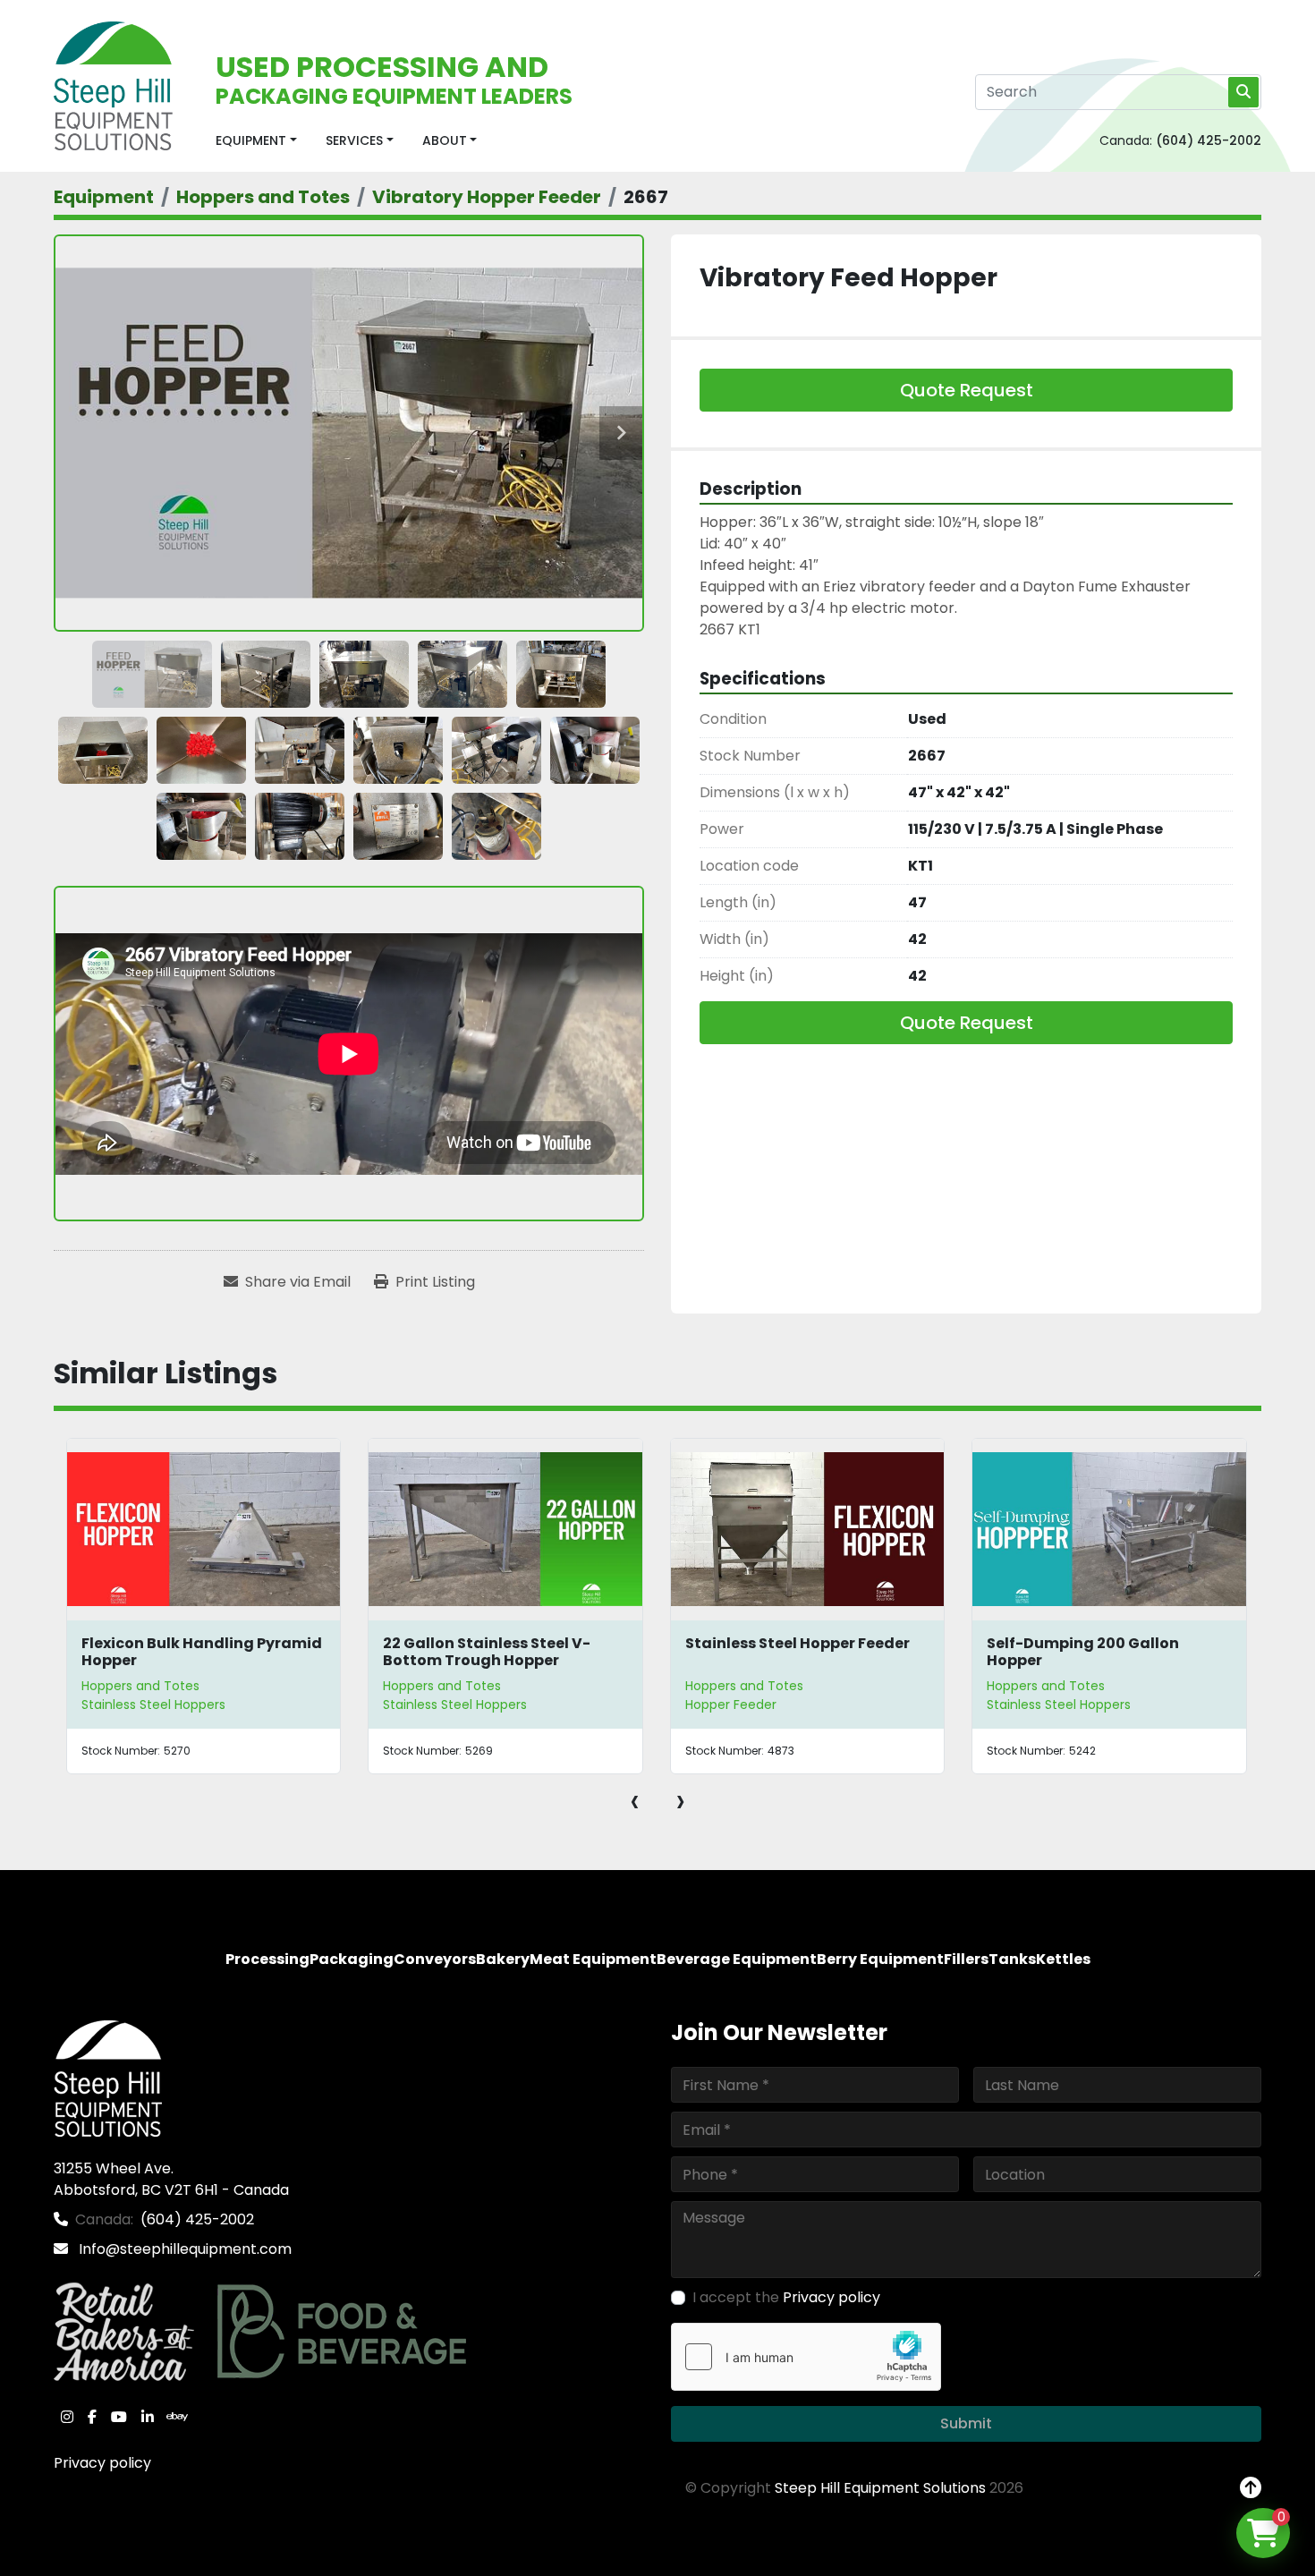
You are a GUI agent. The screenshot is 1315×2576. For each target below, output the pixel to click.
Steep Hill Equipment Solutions (880, 2488)
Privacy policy (102, 2463)
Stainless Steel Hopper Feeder (495, 1643)
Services (354, 140)
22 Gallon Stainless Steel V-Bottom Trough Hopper (184, 1652)
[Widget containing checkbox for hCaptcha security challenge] (806, 2357)
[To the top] (1251, 2488)
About (445, 140)
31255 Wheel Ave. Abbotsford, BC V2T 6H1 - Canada (171, 2179)
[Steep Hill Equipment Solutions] (108, 2077)
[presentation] (635, 1800)
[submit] (1243, 92)
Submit (966, 2423)
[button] (256, 141)
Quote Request (967, 390)
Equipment (251, 140)
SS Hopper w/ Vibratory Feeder (1101, 1643)
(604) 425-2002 (1209, 140)
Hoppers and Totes (140, 1686)
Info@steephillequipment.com (183, 2249)
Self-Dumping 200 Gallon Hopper (781, 1652)
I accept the (786, 2297)
